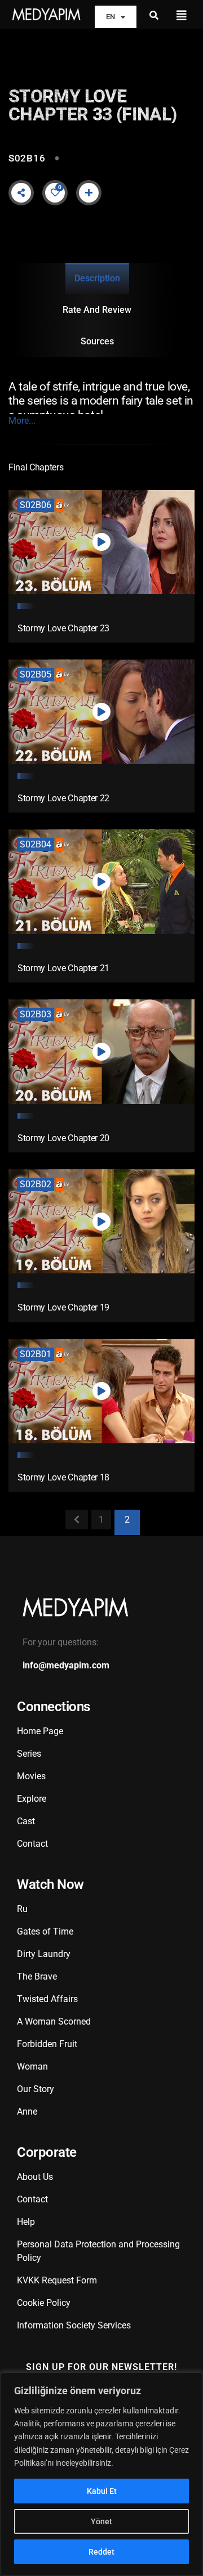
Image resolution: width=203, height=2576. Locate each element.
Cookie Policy (44, 2303)
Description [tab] (97, 278)
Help (26, 2222)
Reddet (101, 2552)
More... (22, 421)
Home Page (40, 1731)
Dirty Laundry (44, 1954)
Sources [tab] (97, 341)
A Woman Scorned (54, 2021)
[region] (101, 2474)
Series (29, 1754)
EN (111, 17)
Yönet (101, 2521)
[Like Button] (55, 192)
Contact (32, 1844)
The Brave (37, 1976)
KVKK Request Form (57, 2280)
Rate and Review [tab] (97, 310)
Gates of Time (45, 1931)
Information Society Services (74, 2325)
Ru (22, 1909)
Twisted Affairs (47, 1999)
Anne (27, 2111)
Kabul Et (102, 2491)
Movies (31, 1776)
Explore (32, 1799)
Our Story (36, 2089)
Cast (26, 1821)
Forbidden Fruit (47, 2044)
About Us (35, 2177)
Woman (32, 2066)
